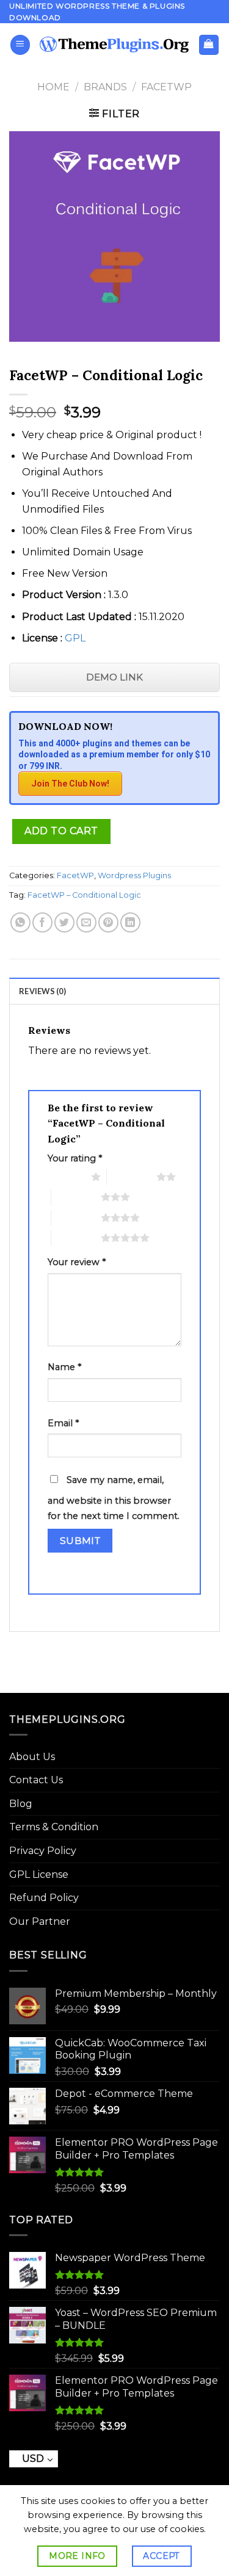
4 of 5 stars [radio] (76, 1218)
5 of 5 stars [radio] (76, 1238)
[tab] (114, 990)
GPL (75, 638)
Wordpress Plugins (134, 875)
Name (64, 1367)
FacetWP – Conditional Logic (84, 895)
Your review (77, 1262)
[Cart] (209, 45)
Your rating (75, 1158)
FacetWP (166, 87)
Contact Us (36, 1780)
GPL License (39, 1874)
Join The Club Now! (70, 784)
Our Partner (40, 1921)
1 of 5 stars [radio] (66, 1177)
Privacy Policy (43, 1851)
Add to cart (61, 831)
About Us (32, 1757)
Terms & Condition (54, 1827)
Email (63, 1423)
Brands (105, 87)
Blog (21, 1804)
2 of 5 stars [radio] (132, 1177)
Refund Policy (44, 1898)
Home (53, 87)
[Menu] (20, 45)
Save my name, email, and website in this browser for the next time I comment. (114, 1498)
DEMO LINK (114, 677)
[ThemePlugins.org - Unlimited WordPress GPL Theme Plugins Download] (114, 45)
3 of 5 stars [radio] (76, 1197)
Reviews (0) (42, 991)
